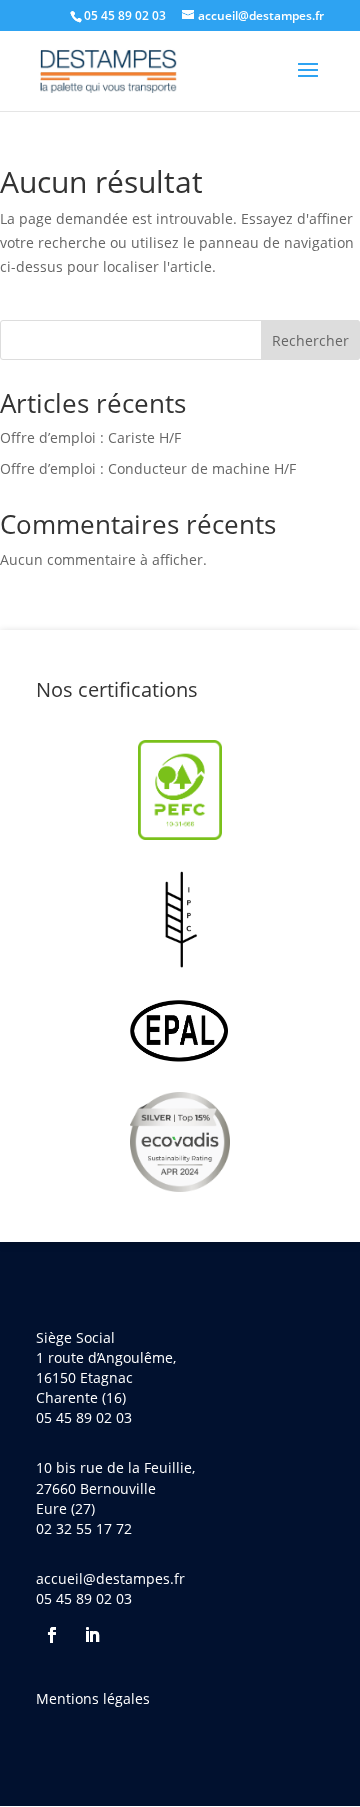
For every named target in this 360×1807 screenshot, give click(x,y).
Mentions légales (93, 1698)
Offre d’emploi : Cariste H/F (90, 437)
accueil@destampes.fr (110, 1578)
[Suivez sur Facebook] (52, 1635)
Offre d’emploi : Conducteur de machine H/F (148, 468)
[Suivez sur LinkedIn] (92, 1635)
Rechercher (310, 340)
